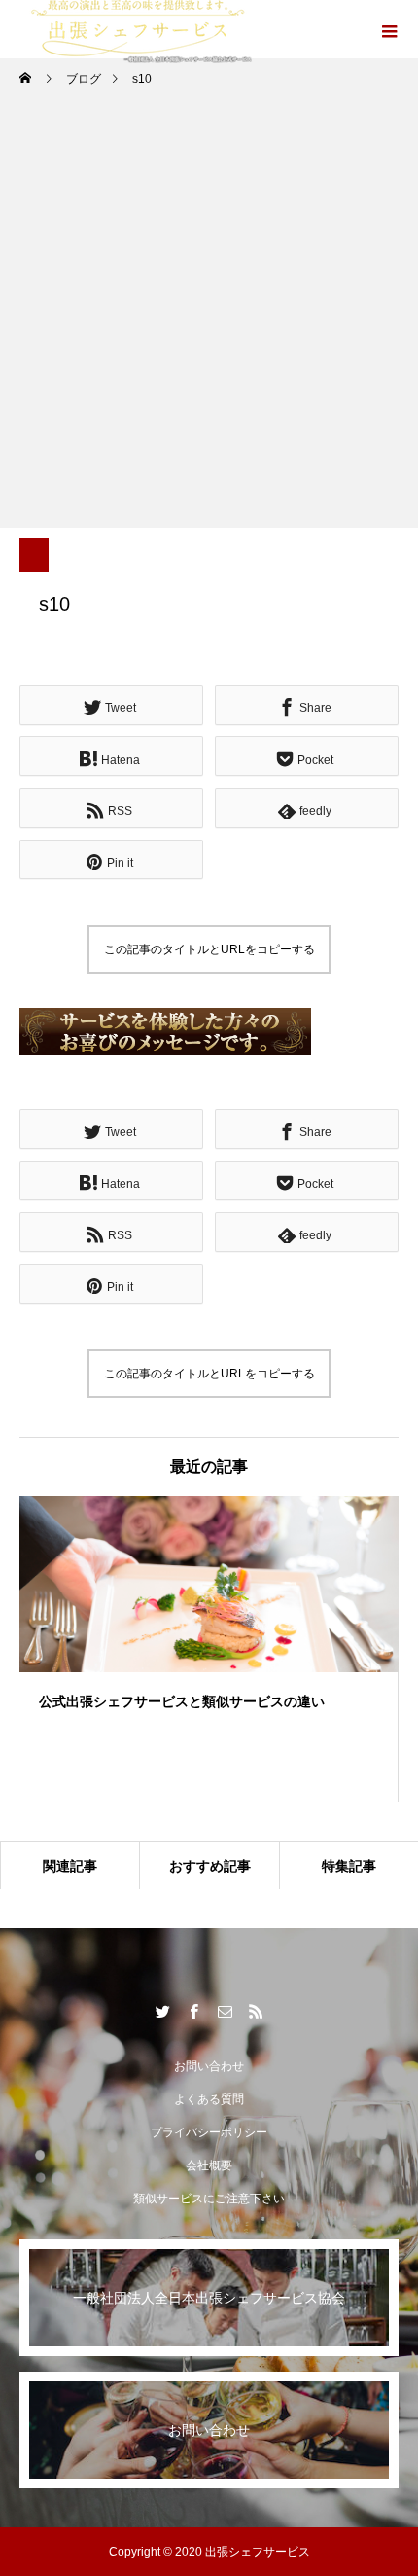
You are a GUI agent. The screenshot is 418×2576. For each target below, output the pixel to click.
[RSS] (256, 2011)
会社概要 (209, 2165)
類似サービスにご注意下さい (209, 2199)
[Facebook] (193, 2011)
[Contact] (225, 2011)
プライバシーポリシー (209, 2132)
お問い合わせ (209, 2066)
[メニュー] (389, 29)
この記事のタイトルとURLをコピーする (209, 949)
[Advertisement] (209, 319)
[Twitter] (162, 2011)
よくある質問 (209, 2099)
